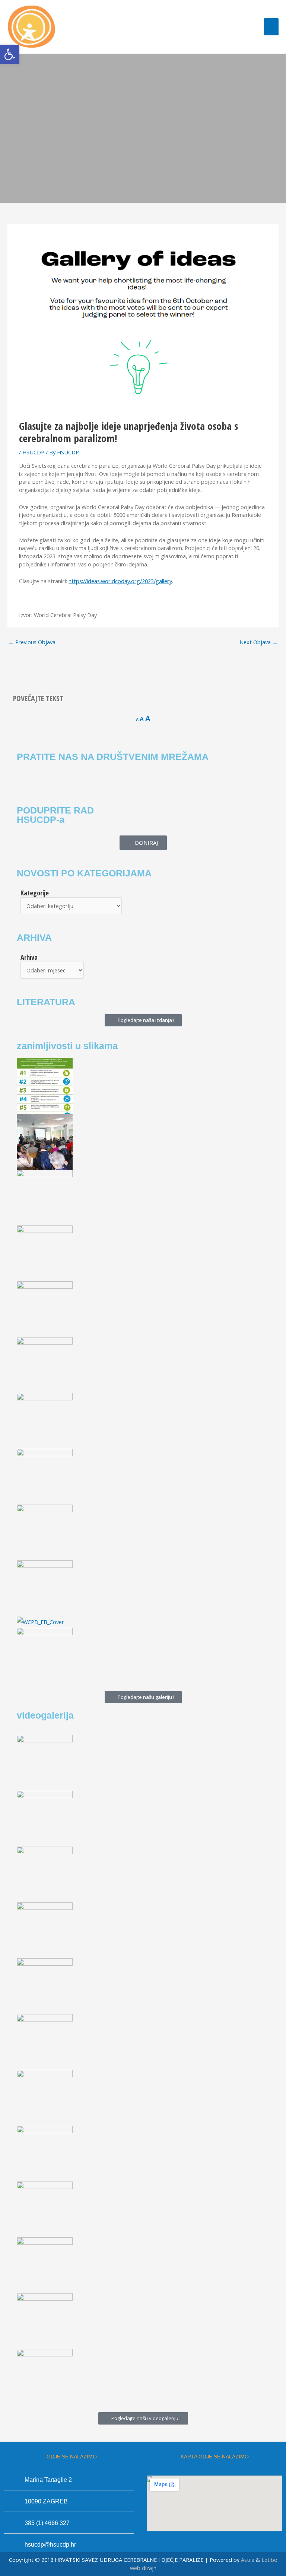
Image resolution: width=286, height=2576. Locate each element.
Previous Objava (32, 642)
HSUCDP (33, 452)
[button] (10, 54)
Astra (248, 2560)
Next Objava (259, 642)
